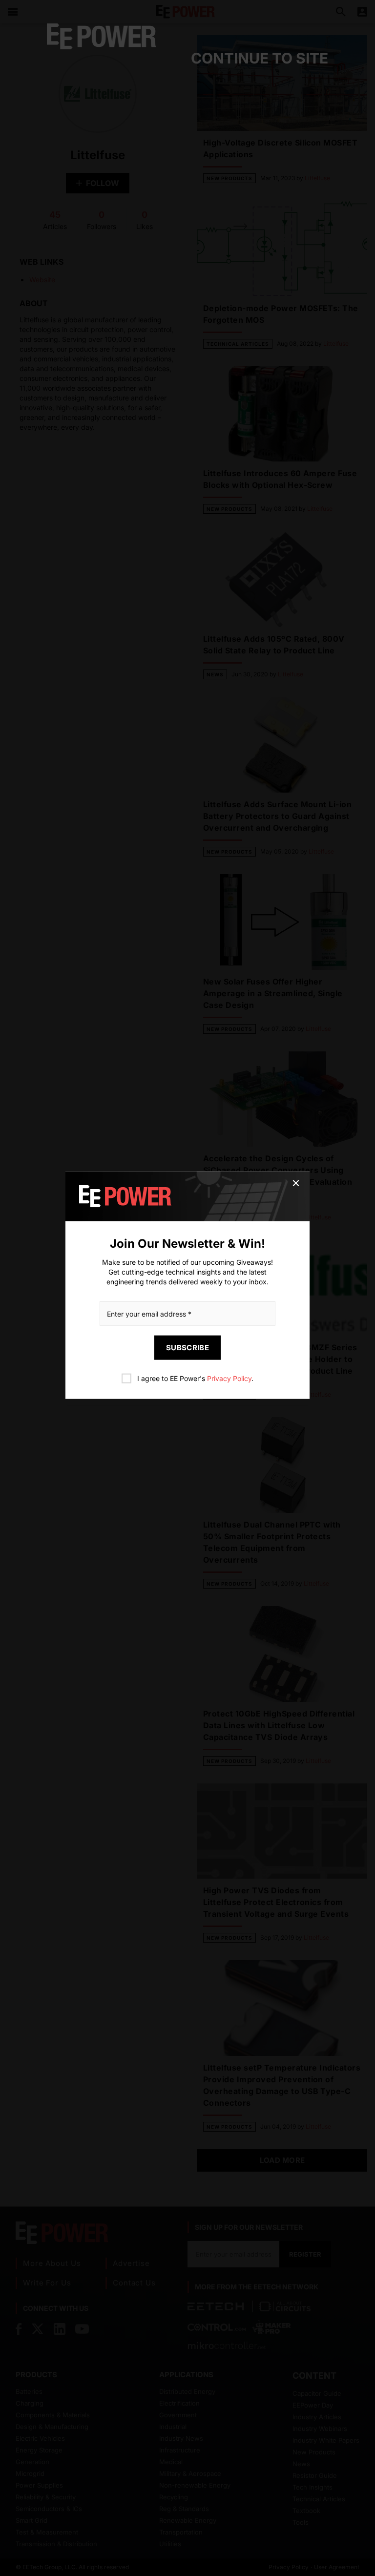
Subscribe (187, 1348)
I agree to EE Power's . (195, 1378)
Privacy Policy (229, 1378)
